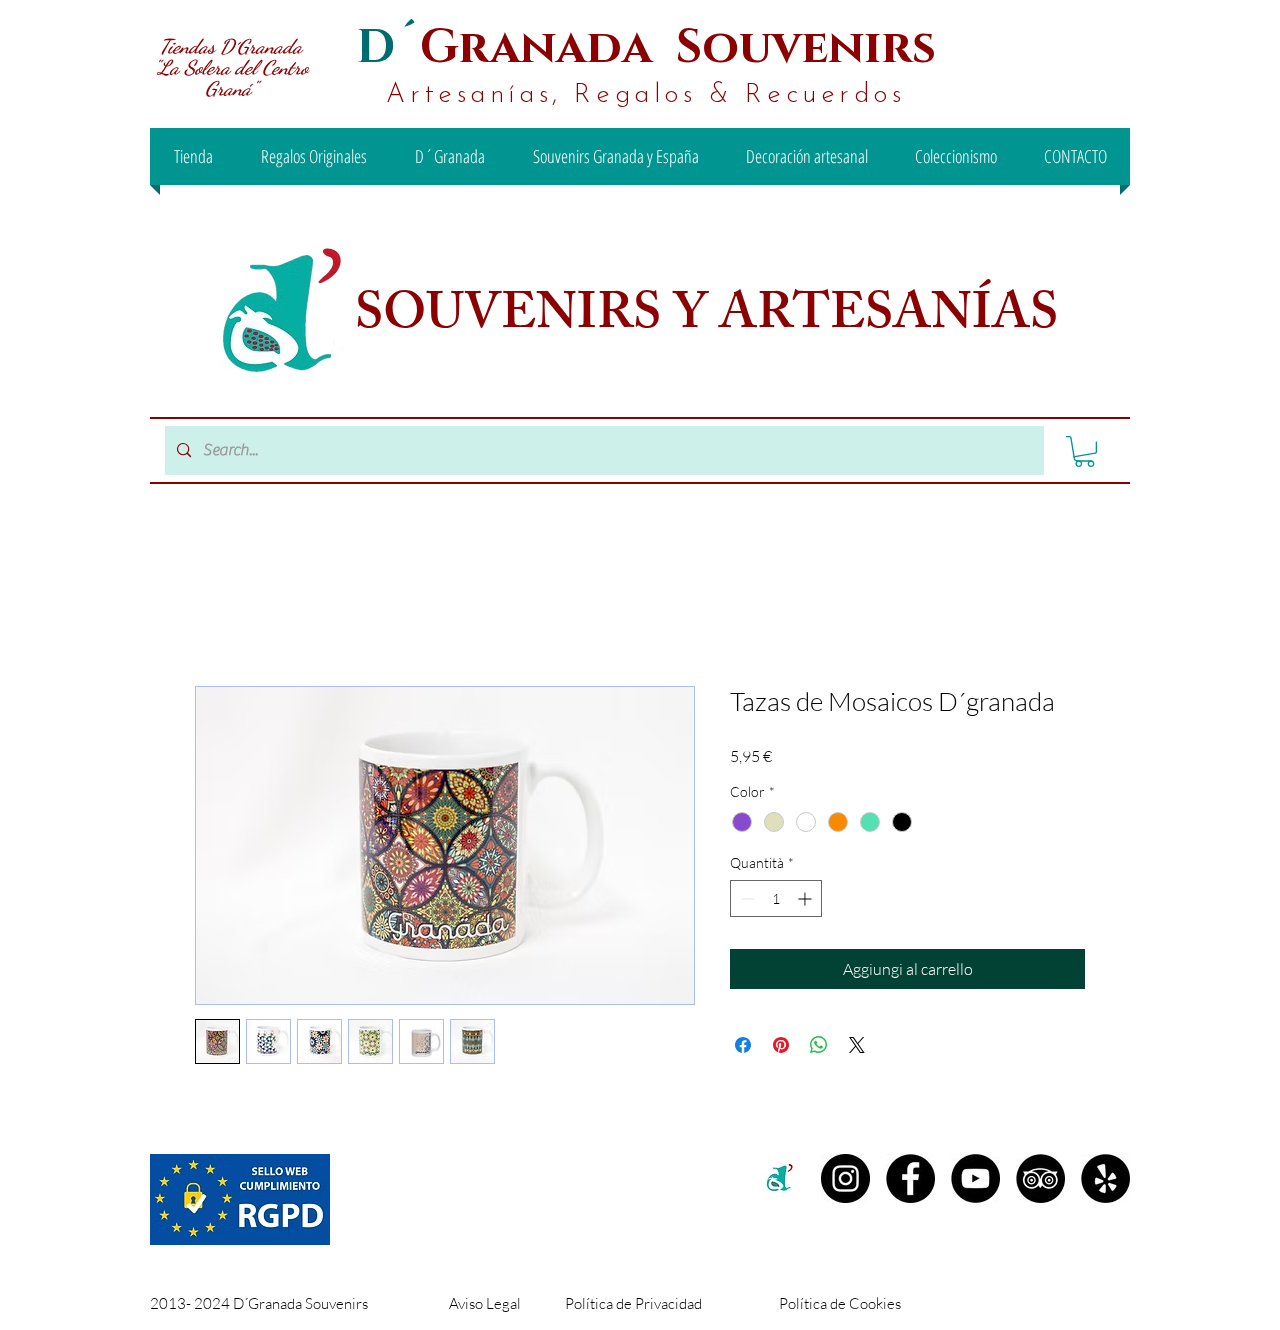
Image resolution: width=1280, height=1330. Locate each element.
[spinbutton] (776, 898)
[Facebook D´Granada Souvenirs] (910, 1178)
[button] (1084, 451)
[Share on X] (857, 1045)
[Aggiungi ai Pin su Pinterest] (781, 1045)
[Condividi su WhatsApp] (819, 1045)
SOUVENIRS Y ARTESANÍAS (712, 319)
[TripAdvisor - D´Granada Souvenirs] (1040, 1178)
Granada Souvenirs (678, 47)
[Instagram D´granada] (845, 1178)
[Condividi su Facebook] (743, 1045)
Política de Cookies (840, 1303)
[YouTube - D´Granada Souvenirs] (975, 1178)
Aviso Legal (485, 1303)
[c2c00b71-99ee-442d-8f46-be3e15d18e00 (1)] (780, 1178)
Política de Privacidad (633, 1303)
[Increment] (806, 898)
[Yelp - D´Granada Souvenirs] (1105, 1178)
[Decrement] (745, 898)
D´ (388, 47)
